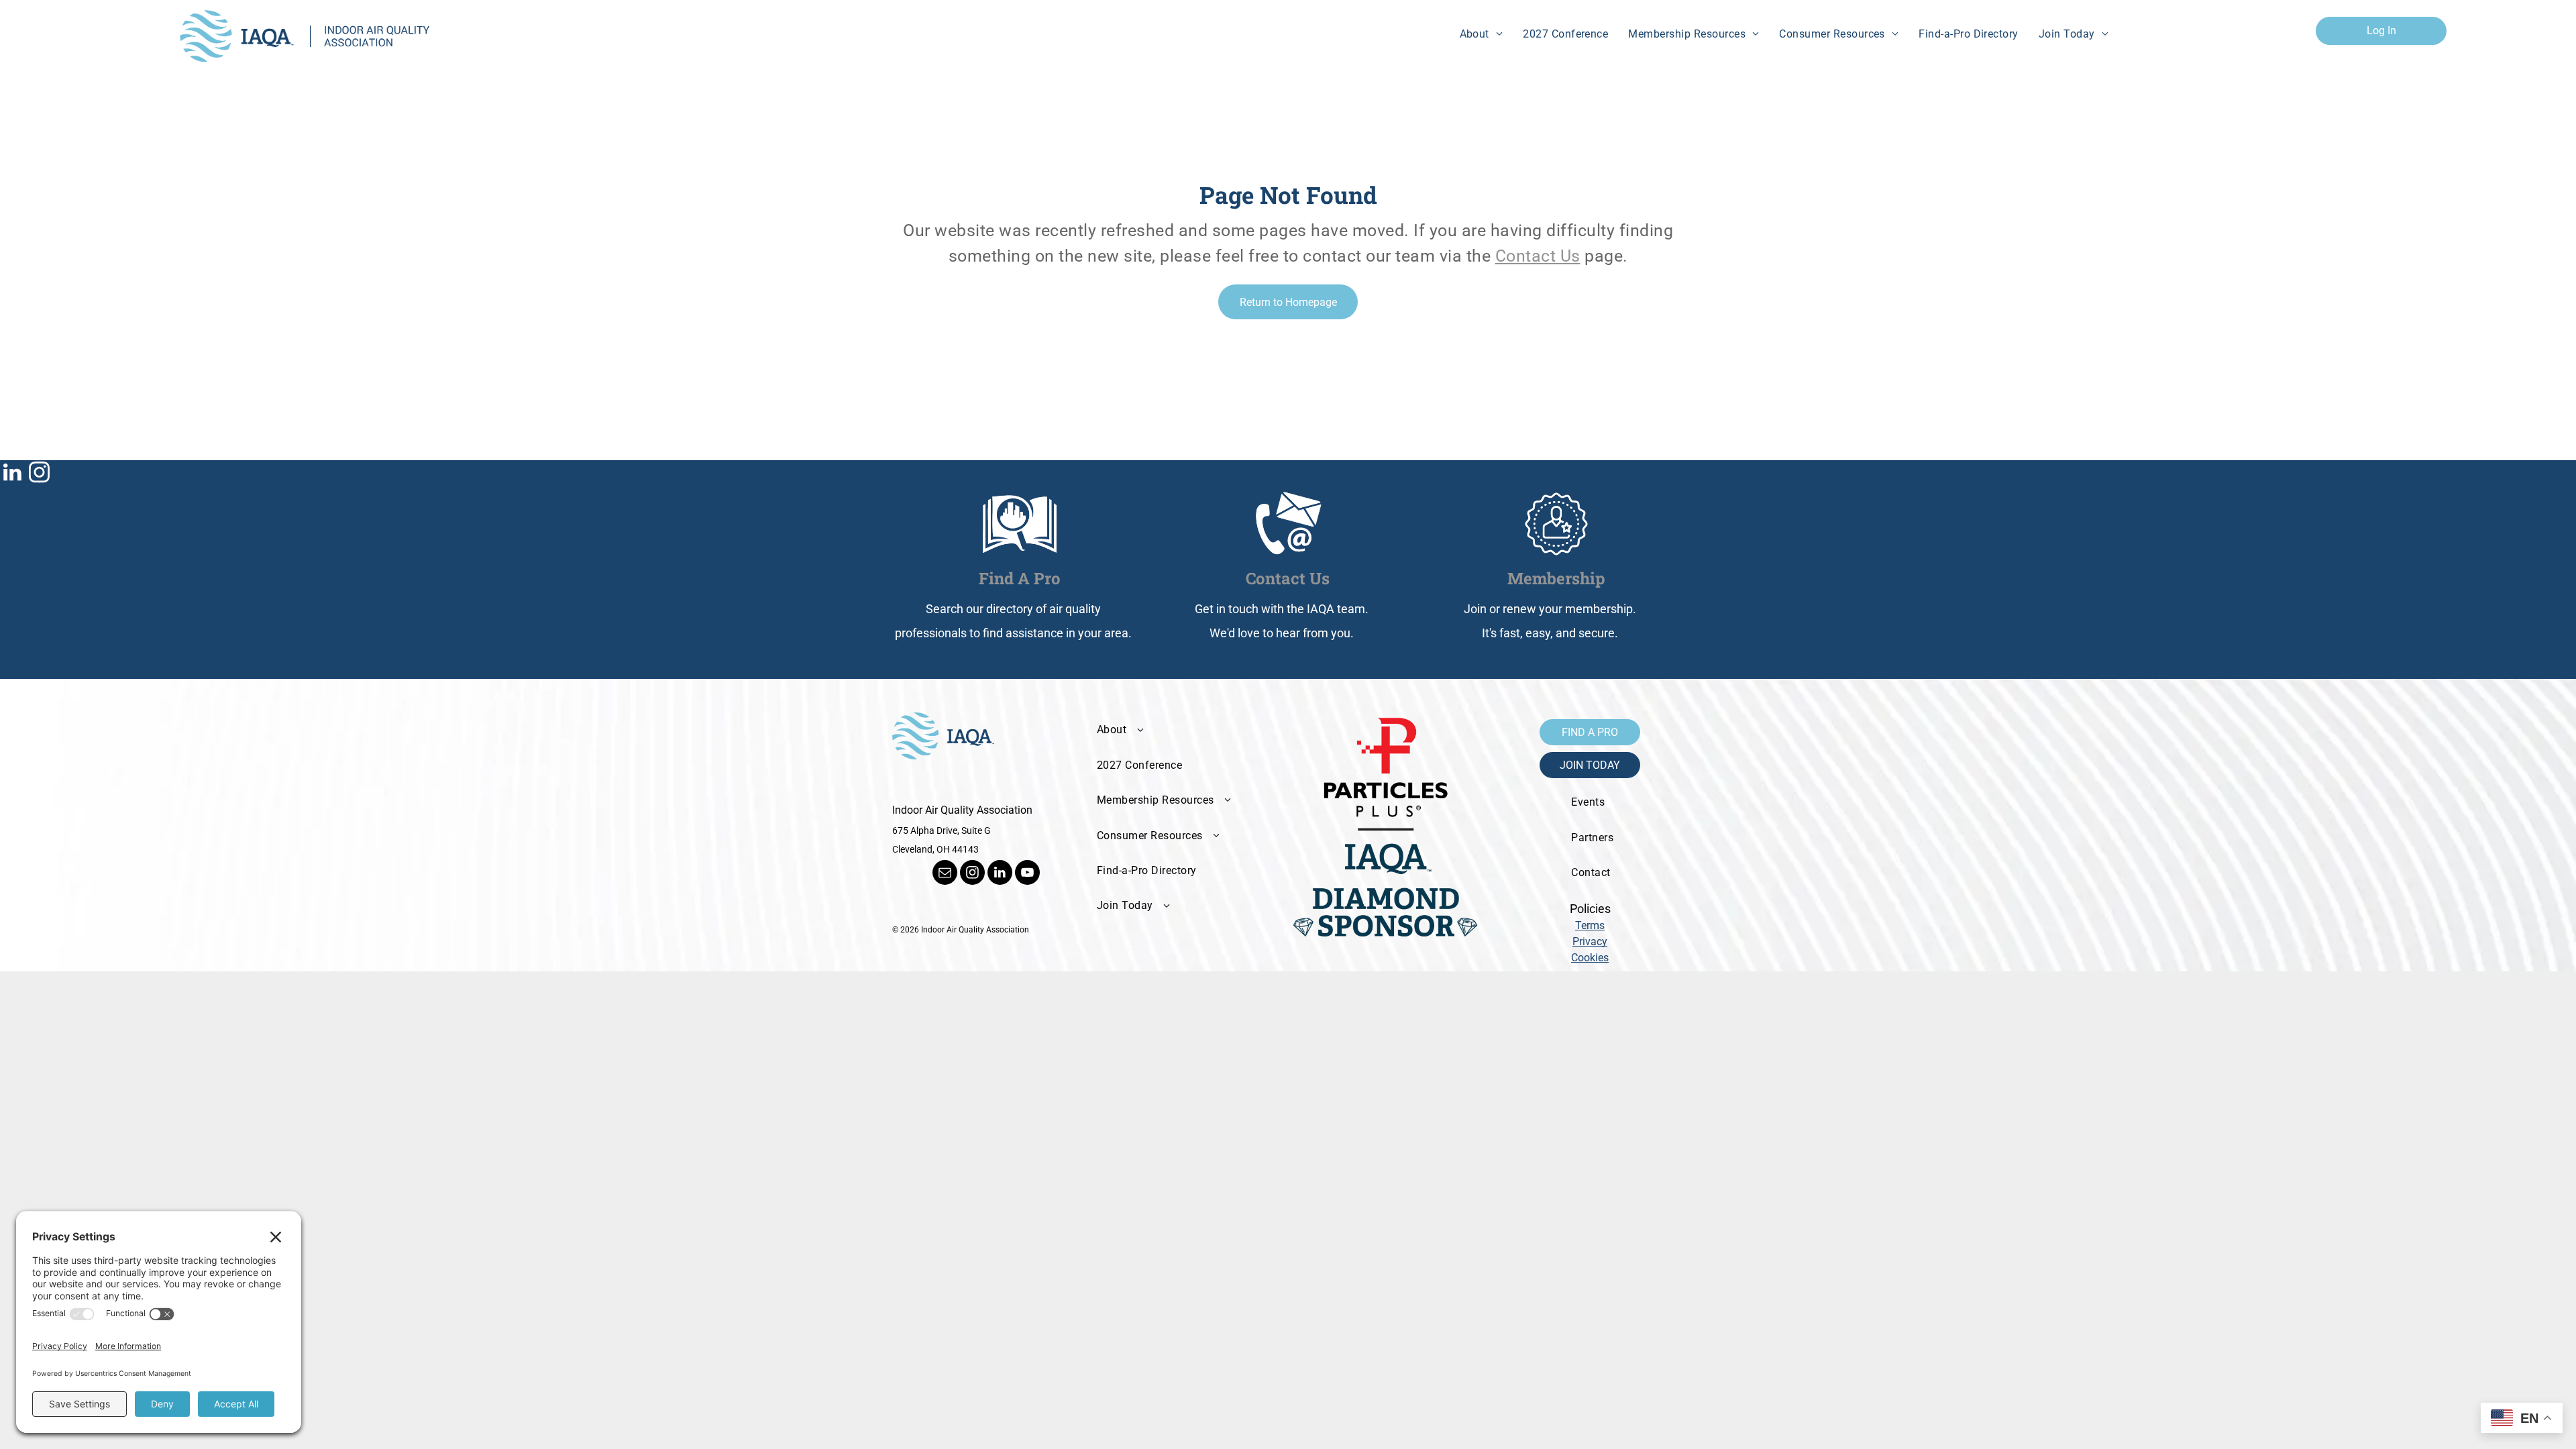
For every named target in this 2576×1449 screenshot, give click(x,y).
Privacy (1590, 942)
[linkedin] (12, 474)
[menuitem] (1482, 34)
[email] (945, 874)
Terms (1590, 925)
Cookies (1590, 958)
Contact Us (1538, 256)
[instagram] (39, 474)
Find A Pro (1020, 578)
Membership (1556, 578)
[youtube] (1027, 874)
